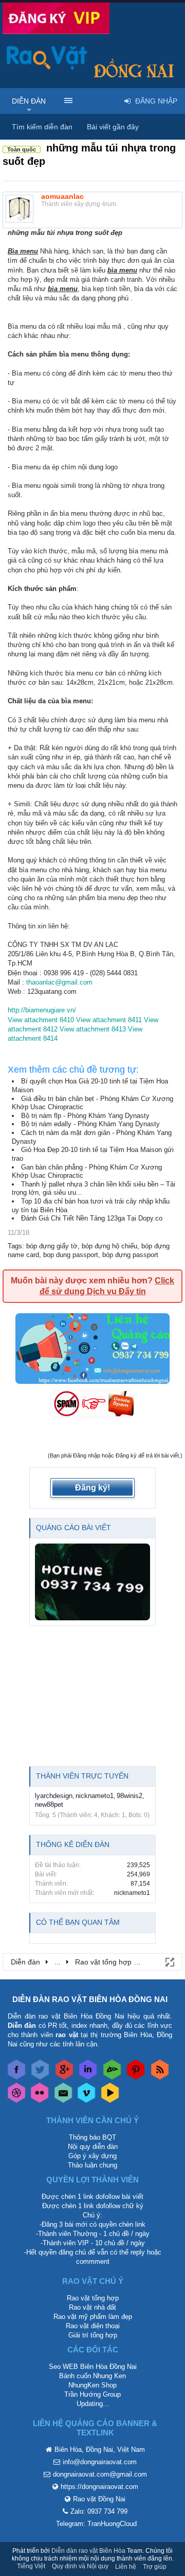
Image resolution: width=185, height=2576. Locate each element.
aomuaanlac (62, 196)
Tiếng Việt (31, 2566)
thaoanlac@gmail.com (59, 982)
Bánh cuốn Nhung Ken (92, 2376)
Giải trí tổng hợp (93, 2335)
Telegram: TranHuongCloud (96, 2524)
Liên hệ (126, 2567)
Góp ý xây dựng (92, 2156)
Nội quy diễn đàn (93, 2147)
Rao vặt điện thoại (93, 2326)
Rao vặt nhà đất (92, 2307)
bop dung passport (71, 1255)
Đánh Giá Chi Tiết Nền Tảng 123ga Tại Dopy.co (92, 1218)
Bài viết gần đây (113, 127)
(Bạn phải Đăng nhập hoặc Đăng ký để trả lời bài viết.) (115, 1455)
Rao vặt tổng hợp (93, 2298)
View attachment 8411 (109, 1020)
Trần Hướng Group (92, 2394)
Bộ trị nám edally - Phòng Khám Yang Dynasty (90, 1124)
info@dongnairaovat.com (100, 2462)
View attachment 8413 (93, 1029)
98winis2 (129, 1796)
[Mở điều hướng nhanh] (169, 1961)
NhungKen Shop (92, 2385)
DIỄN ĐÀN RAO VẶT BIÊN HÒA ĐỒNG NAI (90, 1999)
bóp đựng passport (130, 1255)
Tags (15, 1246)
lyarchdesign (54, 1796)
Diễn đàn (29, 101)
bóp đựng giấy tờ (52, 1246)
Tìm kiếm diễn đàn (42, 127)
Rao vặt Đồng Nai (99, 2499)
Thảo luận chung (92, 2165)
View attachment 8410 (41, 1020)
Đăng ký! (92, 1488)
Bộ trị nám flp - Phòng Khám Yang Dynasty (85, 1116)
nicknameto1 (95, 1796)
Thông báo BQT (92, 2137)
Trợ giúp (155, 2567)
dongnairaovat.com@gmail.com (100, 2474)
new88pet (49, 1804)
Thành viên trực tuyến (82, 1776)
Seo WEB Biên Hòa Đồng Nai (93, 2367)
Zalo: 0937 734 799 (99, 2511)
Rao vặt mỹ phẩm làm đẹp (93, 2317)
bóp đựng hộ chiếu (109, 1246)
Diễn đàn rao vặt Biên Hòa (88, 2551)
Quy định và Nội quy (80, 2566)
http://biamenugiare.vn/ (42, 1010)
